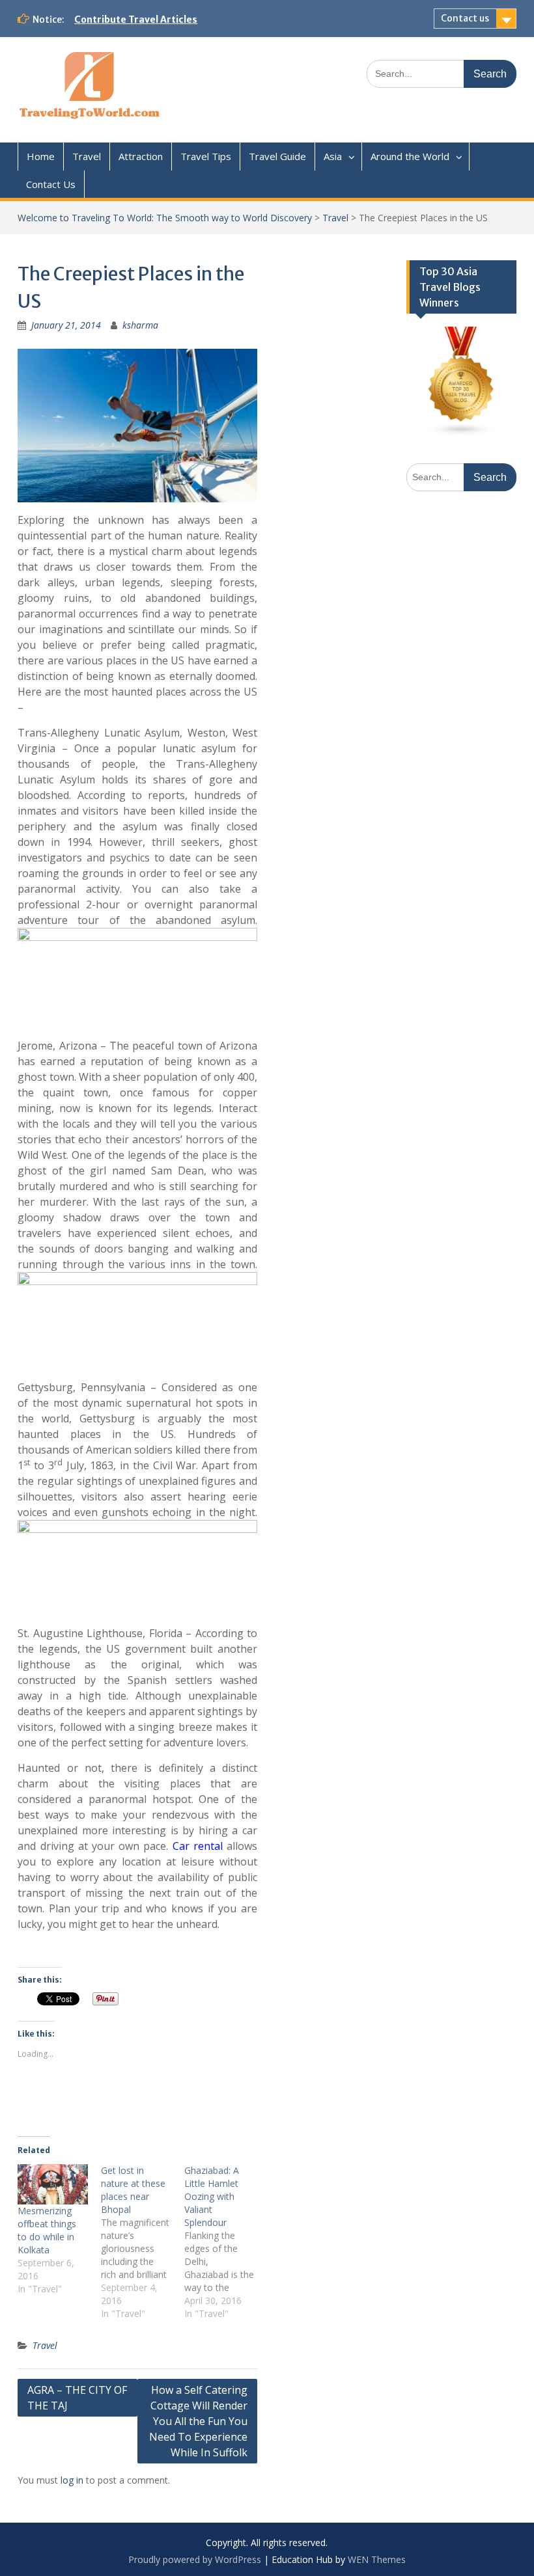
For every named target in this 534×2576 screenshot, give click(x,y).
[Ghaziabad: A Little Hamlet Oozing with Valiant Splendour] (226, 2242)
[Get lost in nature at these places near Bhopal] (143, 2242)
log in (72, 2480)
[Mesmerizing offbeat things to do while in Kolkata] (53, 2184)
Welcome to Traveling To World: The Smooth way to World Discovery (165, 218)
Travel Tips (206, 156)
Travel (87, 156)
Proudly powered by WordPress (195, 2559)
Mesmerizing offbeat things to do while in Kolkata (47, 2230)
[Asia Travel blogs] (461, 433)
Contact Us (51, 184)
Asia (333, 156)
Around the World (410, 156)
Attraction (141, 156)
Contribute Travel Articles (136, 20)
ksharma (140, 325)
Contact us (465, 18)
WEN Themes (377, 2559)
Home (41, 156)
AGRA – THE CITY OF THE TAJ (77, 2398)
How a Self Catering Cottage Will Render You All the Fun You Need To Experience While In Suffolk (198, 2421)
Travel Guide (277, 156)
